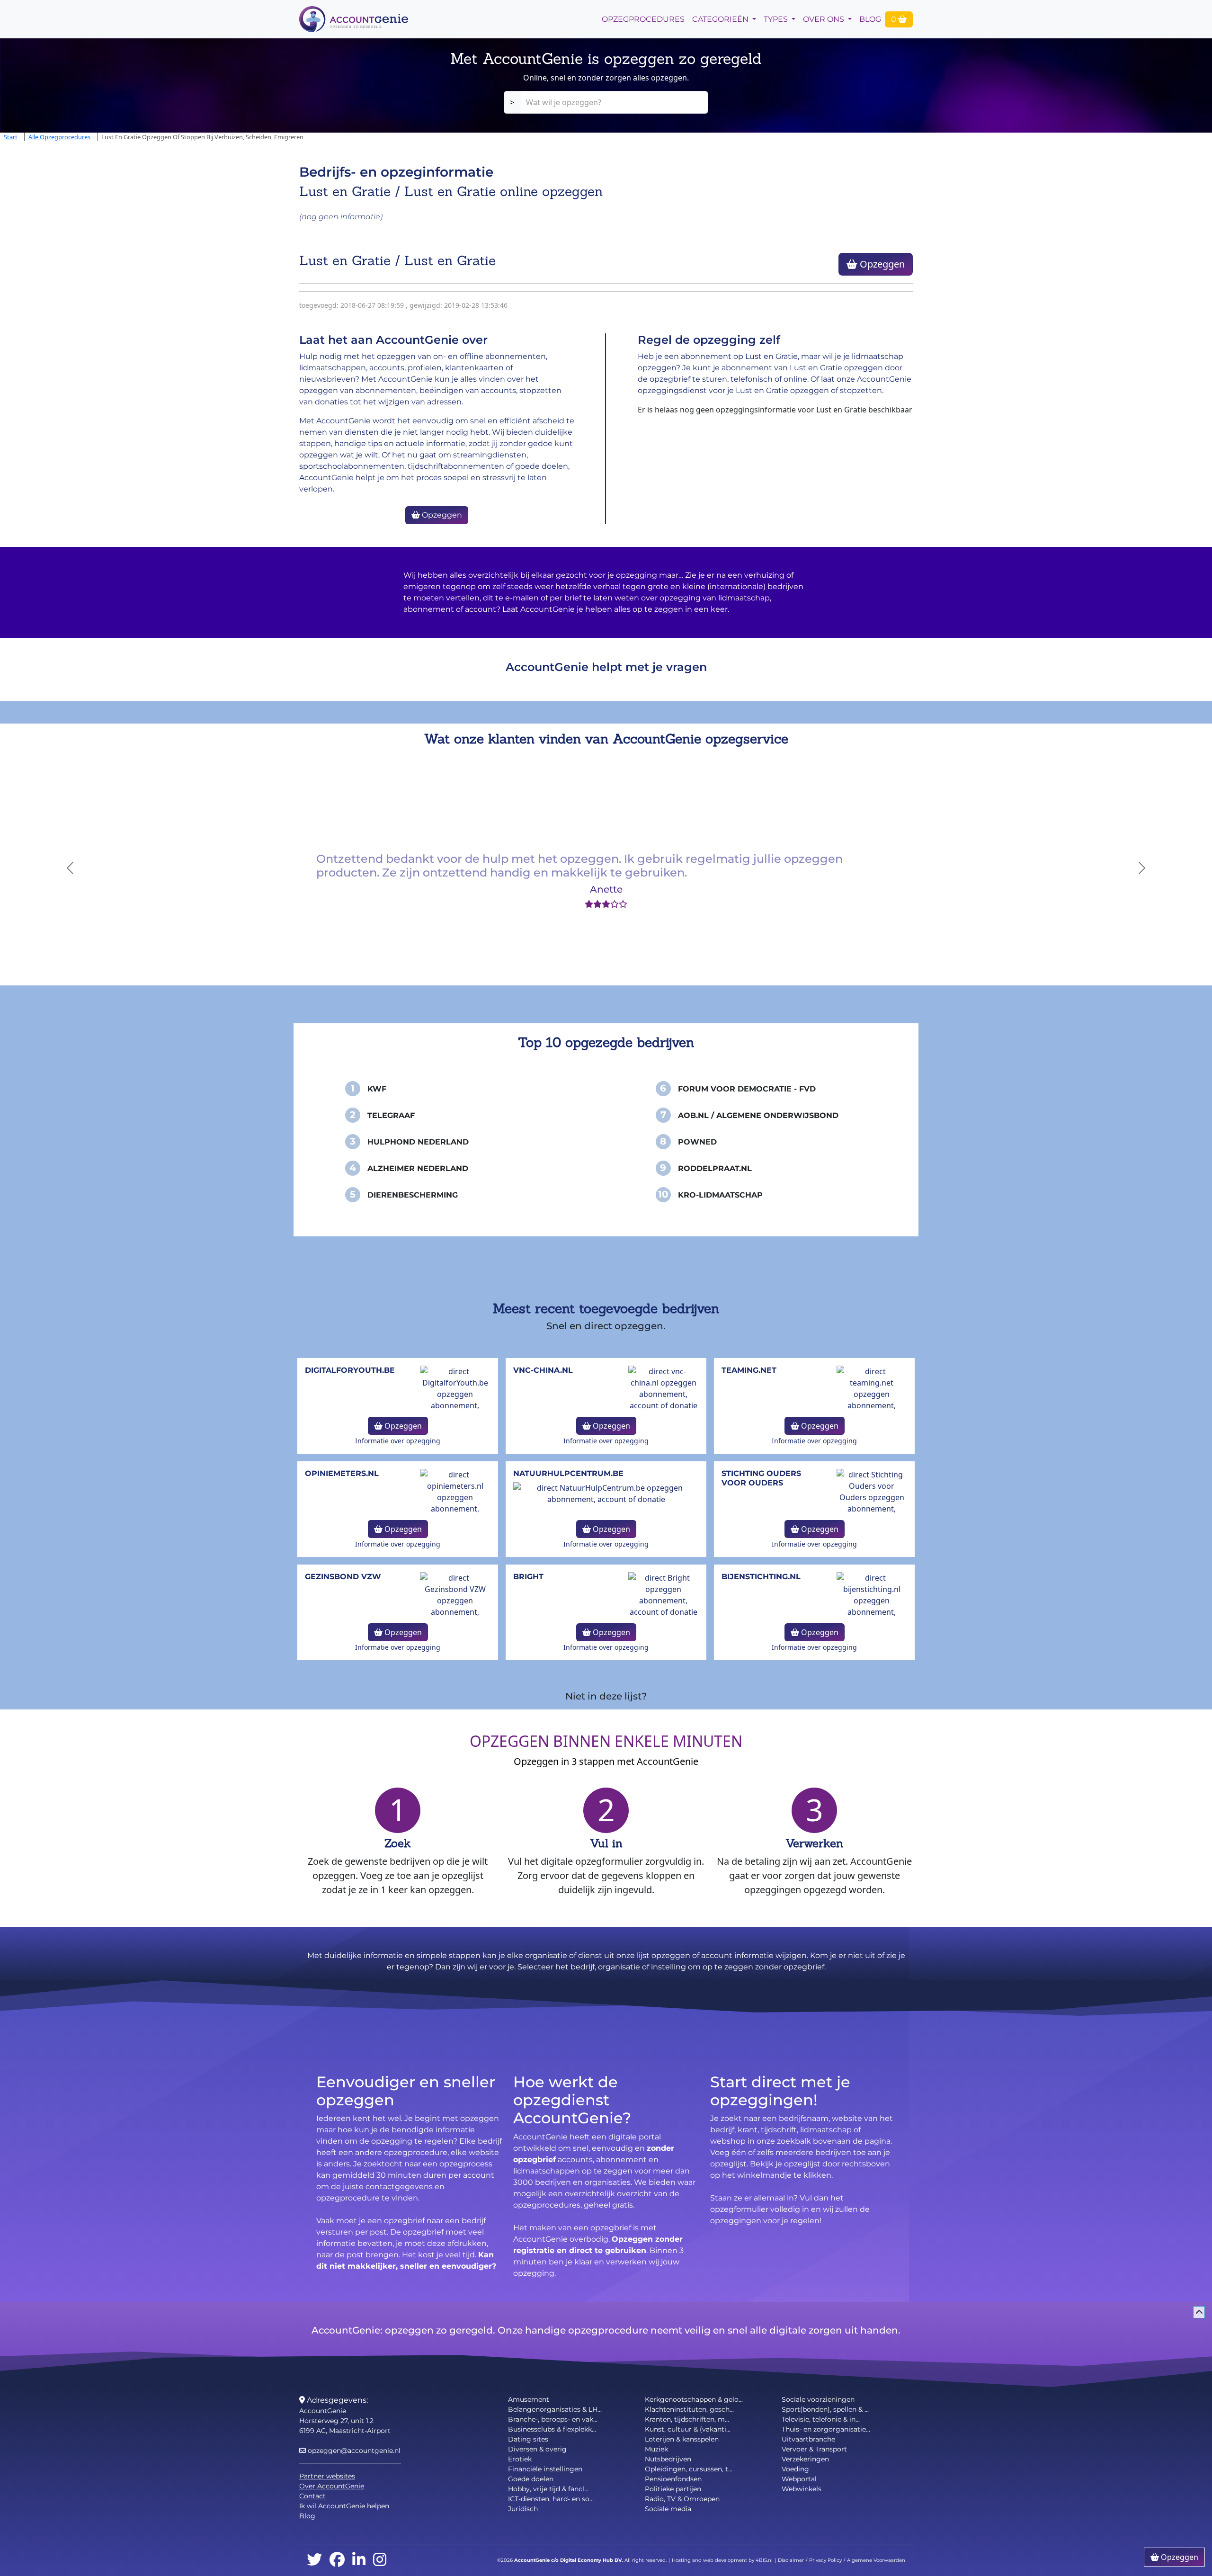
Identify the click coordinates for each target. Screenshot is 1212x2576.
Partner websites (327, 2476)
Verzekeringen (805, 2459)
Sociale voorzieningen (818, 2399)
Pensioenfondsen (673, 2479)
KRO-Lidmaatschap (720, 1195)
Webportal (799, 2479)
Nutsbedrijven (668, 2459)
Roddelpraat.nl (715, 1168)
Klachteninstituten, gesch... (689, 2409)
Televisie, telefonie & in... (821, 2419)
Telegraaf (391, 1115)
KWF (377, 1089)
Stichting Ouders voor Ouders (761, 1478)
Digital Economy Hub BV (591, 2560)
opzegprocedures (643, 19)
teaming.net (749, 1370)
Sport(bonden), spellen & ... (825, 2409)
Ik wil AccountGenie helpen (344, 2506)
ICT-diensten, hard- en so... (551, 2499)
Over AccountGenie (332, 2486)
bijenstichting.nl (761, 1577)
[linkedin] (359, 2560)
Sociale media (668, 2509)
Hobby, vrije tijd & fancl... (548, 2489)
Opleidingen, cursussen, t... (689, 2469)
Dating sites (528, 2439)
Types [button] (777, 19)
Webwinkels (802, 2489)
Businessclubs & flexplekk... (552, 2429)
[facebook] (337, 2560)
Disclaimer (791, 2560)
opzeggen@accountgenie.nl (353, 2451)
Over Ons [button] (824, 19)
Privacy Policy (825, 2560)
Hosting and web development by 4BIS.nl (722, 2560)
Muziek (656, 2449)
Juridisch (523, 2509)
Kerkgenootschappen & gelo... (694, 2399)
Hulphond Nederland (418, 1142)
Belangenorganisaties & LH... (555, 2409)
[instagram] (380, 2560)
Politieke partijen (673, 2489)
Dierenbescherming (413, 1195)
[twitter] (314, 2560)
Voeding (795, 2469)
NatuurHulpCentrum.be (568, 1473)
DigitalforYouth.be (350, 1370)
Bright (528, 1577)
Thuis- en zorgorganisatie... (826, 2429)
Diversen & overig (537, 2449)
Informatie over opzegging (398, 1441)
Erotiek (520, 2459)
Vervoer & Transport (814, 2449)
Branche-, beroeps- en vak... (553, 2419)
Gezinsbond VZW (343, 1577)
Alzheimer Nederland (418, 1168)
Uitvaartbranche (808, 2439)
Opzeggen (881, 264)
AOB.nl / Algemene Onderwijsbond (758, 1115)
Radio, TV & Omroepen (682, 2499)
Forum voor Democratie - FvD (747, 1089)
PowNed (697, 1142)
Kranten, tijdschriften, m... (687, 2419)
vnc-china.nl (543, 1370)
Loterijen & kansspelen (682, 2439)
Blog (870, 19)
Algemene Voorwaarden (876, 2560)
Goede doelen (531, 2479)
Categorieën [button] (721, 19)
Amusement (529, 2399)
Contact (312, 2496)
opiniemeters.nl (342, 1473)
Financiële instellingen (545, 2469)
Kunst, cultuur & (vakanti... (688, 2429)
